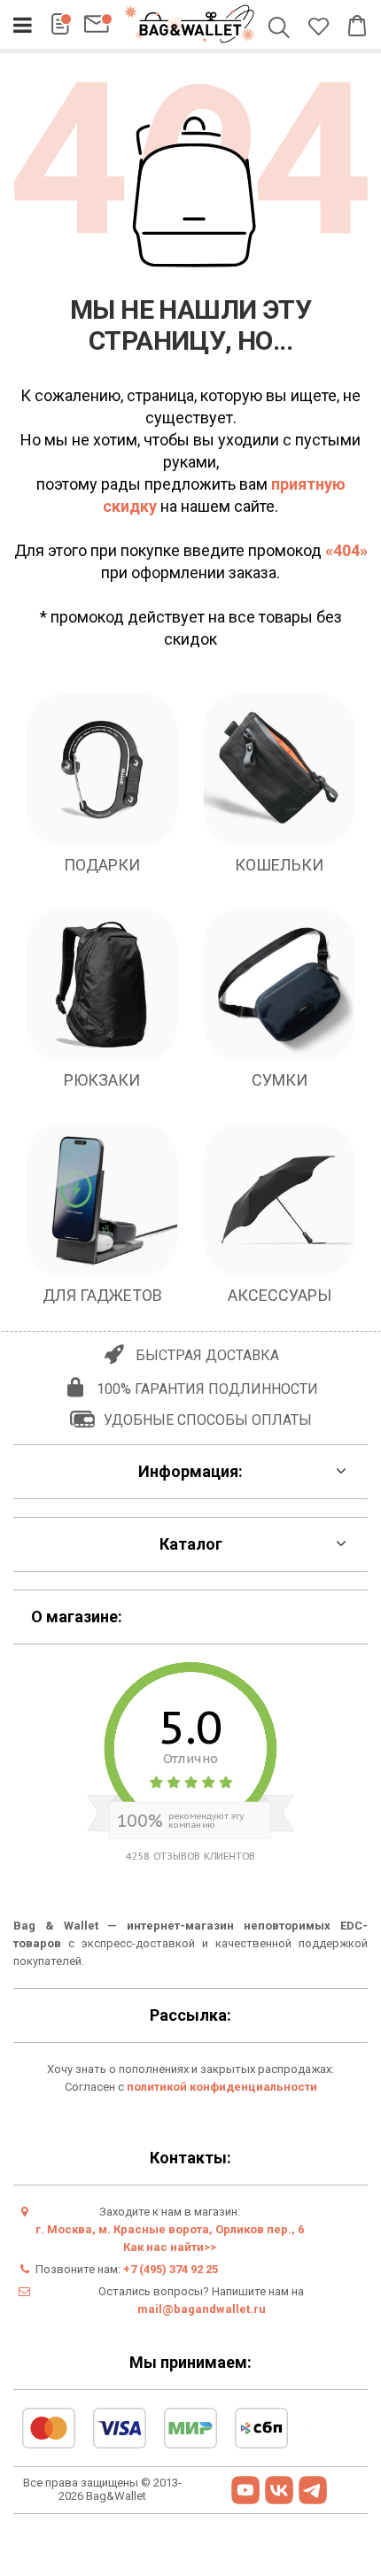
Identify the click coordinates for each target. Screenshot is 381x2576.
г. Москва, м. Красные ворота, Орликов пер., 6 (170, 2229)
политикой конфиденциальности (222, 2087)
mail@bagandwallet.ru (202, 2309)
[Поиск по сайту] (282, 29)
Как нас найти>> (170, 2247)
